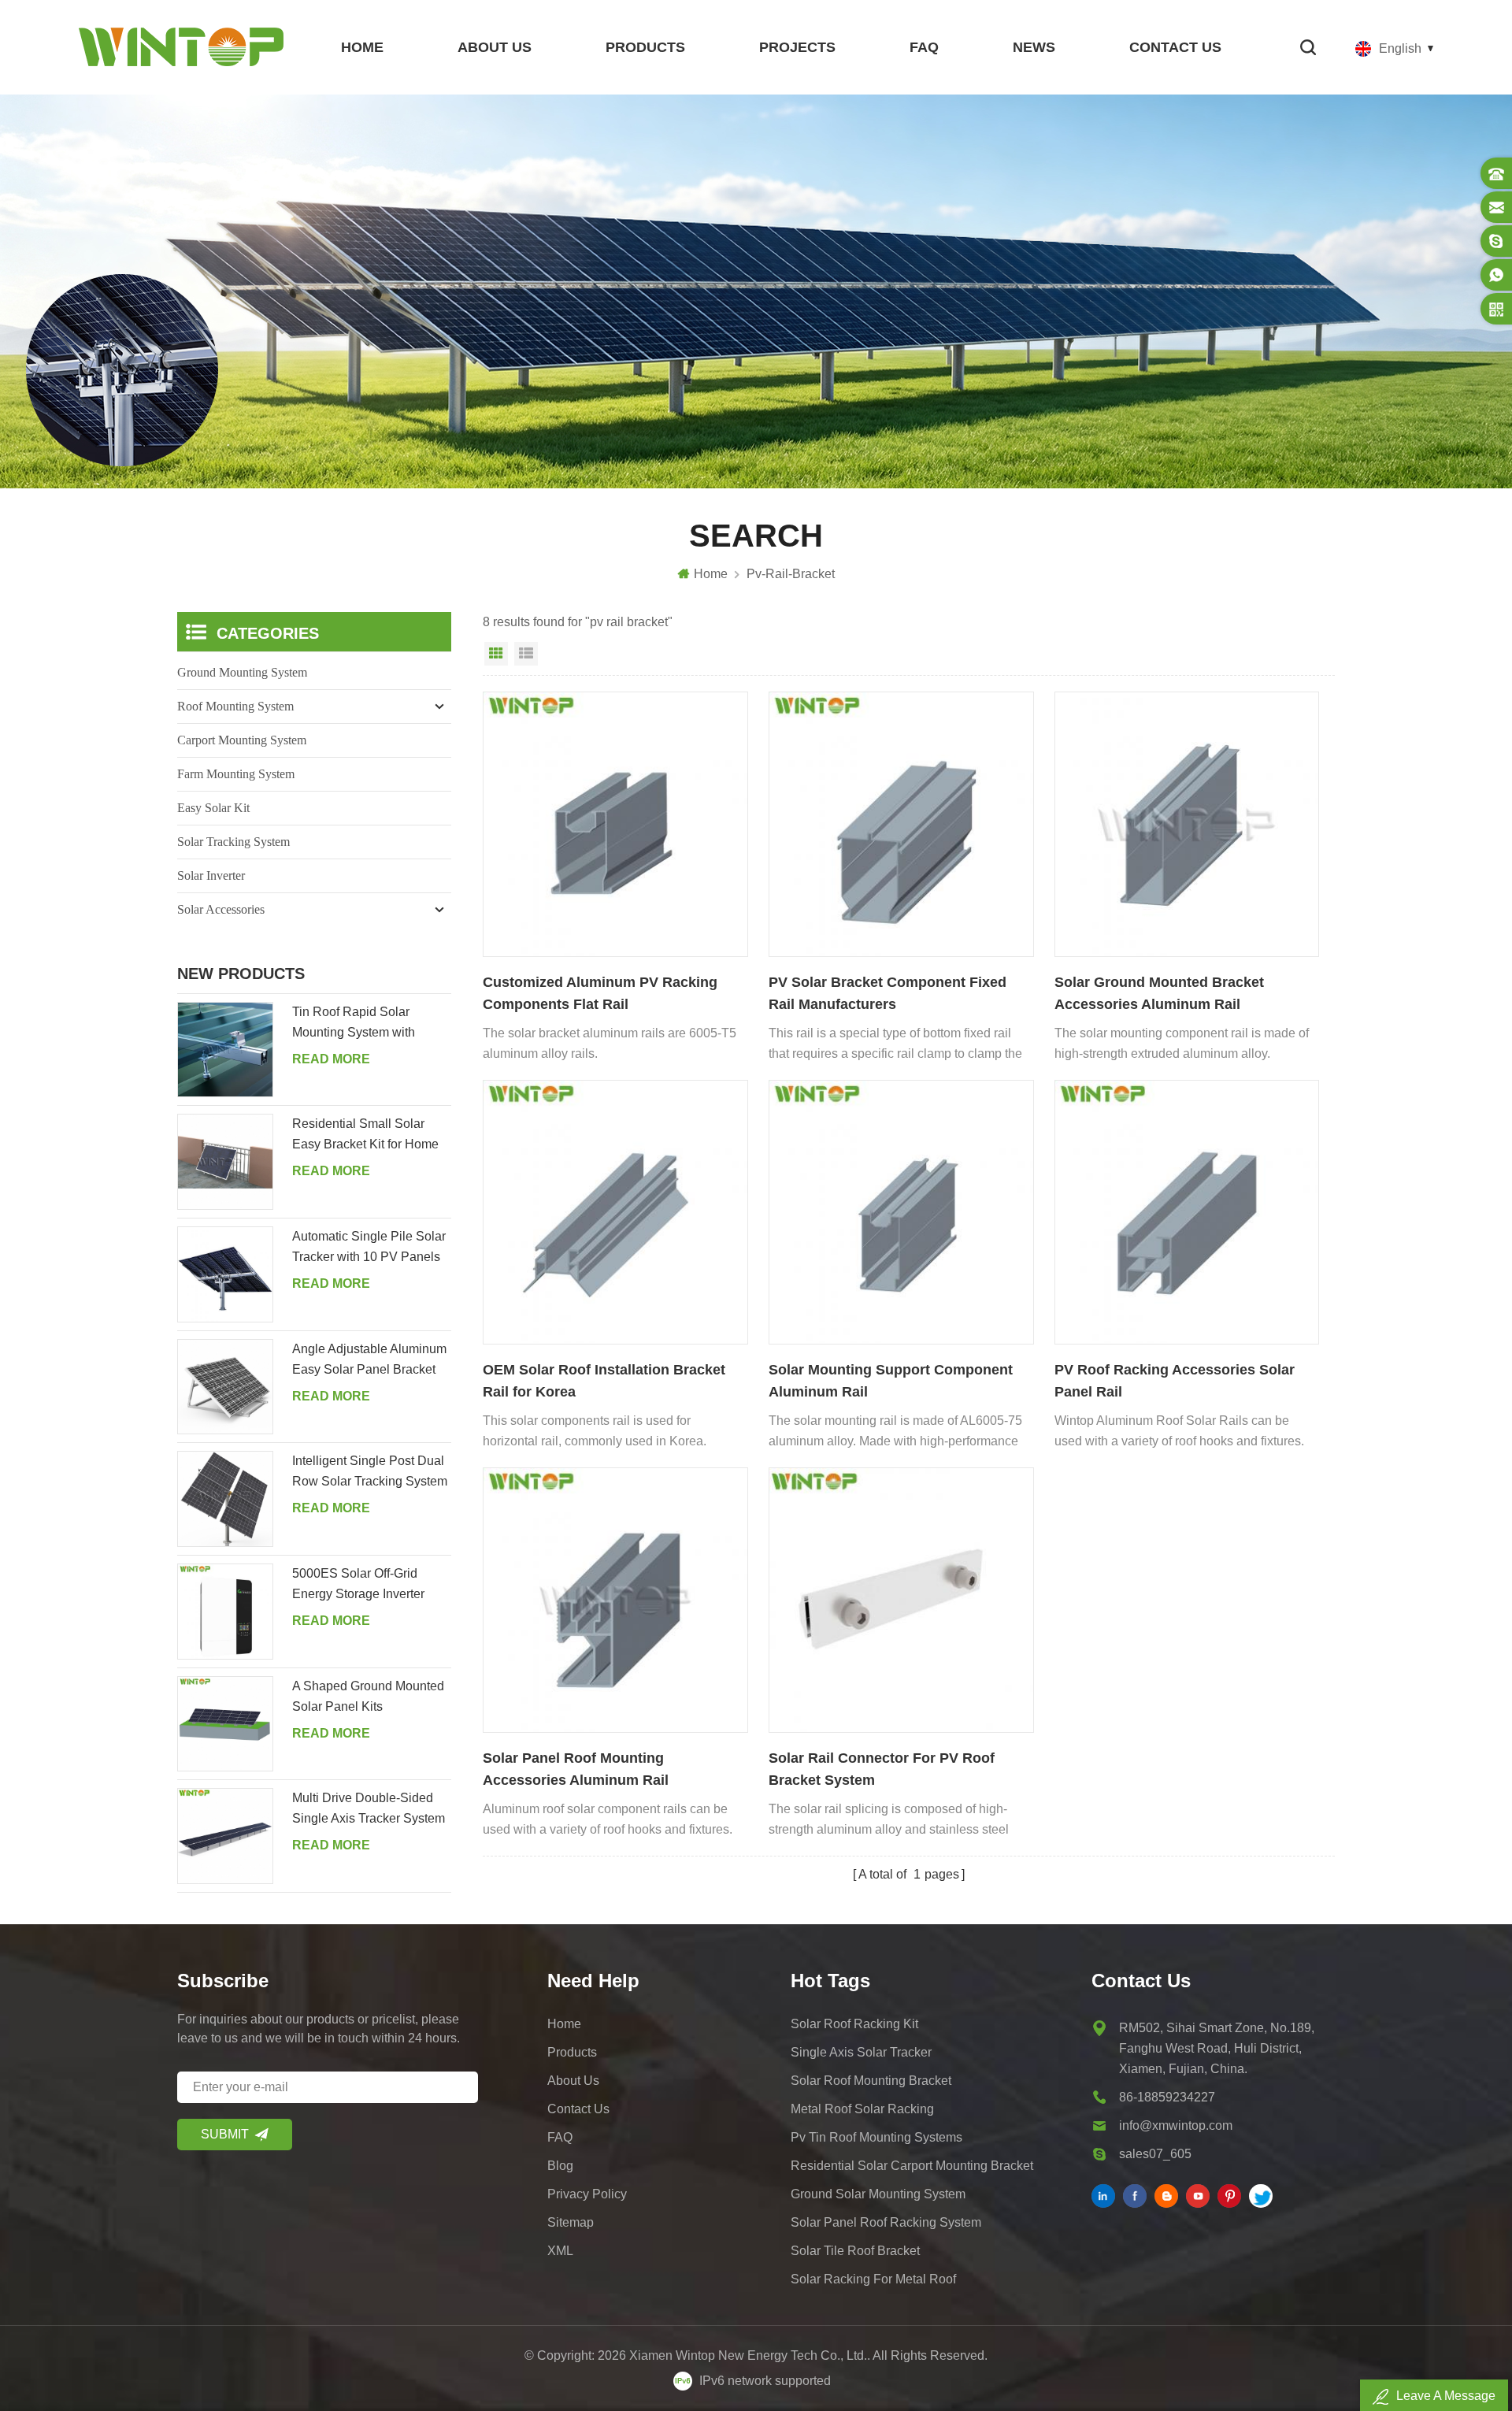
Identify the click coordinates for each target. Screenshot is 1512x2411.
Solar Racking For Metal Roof (873, 2279)
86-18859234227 (1167, 2097)
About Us (495, 47)
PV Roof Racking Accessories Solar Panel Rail (1175, 1381)
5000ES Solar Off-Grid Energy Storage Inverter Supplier (358, 1586)
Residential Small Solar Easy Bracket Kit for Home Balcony (365, 1136)
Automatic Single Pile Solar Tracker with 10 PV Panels (369, 1246)
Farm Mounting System (236, 774)
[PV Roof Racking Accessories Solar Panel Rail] (1187, 1213)
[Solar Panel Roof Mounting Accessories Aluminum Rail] (615, 1600)
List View (526, 654)
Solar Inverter (211, 875)
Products (645, 47)
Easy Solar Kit (213, 808)
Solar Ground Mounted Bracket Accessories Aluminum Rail (1159, 993)
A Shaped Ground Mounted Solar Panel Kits (368, 1696)
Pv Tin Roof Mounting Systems (876, 2137)
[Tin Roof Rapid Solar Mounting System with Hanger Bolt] (225, 1050)
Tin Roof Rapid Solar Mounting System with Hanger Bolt (354, 1024)
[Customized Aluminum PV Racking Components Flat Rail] (615, 824)
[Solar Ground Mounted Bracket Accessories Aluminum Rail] (1187, 824)
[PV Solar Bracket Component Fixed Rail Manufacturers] (901, 824)
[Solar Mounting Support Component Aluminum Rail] (901, 1213)
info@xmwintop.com (1176, 2125)
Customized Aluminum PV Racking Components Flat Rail (600, 993)
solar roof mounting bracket (871, 2081)
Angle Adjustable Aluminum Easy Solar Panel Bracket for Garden (369, 1361)
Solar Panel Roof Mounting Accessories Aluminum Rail (576, 1769)
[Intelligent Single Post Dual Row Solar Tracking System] (225, 1499)
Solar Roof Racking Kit (854, 2024)
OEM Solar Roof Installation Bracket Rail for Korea (604, 1381)
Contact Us (1175, 47)
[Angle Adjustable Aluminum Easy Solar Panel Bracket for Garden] (225, 1387)
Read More (331, 1059)
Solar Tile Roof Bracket (855, 2251)
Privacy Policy (587, 2194)
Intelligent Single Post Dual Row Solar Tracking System (370, 1471)
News (1034, 47)
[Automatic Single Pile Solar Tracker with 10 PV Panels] (225, 1274)
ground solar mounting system (878, 2194)
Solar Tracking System (233, 842)
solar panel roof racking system (886, 2222)
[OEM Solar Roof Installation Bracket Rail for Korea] (615, 1213)
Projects (797, 47)
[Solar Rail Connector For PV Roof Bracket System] (901, 1600)
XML (560, 2251)
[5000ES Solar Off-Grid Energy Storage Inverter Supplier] (225, 1612)
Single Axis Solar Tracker (861, 2052)
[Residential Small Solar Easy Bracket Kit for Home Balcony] (225, 1162)
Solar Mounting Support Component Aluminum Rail (891, 1381)
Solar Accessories (221, 909)
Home (362, 47)
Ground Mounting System (242, 672)
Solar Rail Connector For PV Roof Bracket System (882, 1769)
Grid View (496, 654)
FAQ (924, 47)
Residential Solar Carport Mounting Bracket (912, 2166)
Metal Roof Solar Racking (862, 2109)
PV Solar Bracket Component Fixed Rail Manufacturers (888, 993)
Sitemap (571, 2222)
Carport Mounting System (242, 740)
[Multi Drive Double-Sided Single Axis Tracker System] (225, 1836)
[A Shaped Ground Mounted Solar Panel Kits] (225, 1724)
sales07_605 (1155, 2154)
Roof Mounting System (235, 706)
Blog (560, 2166)
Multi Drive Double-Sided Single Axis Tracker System (369, 1808)
